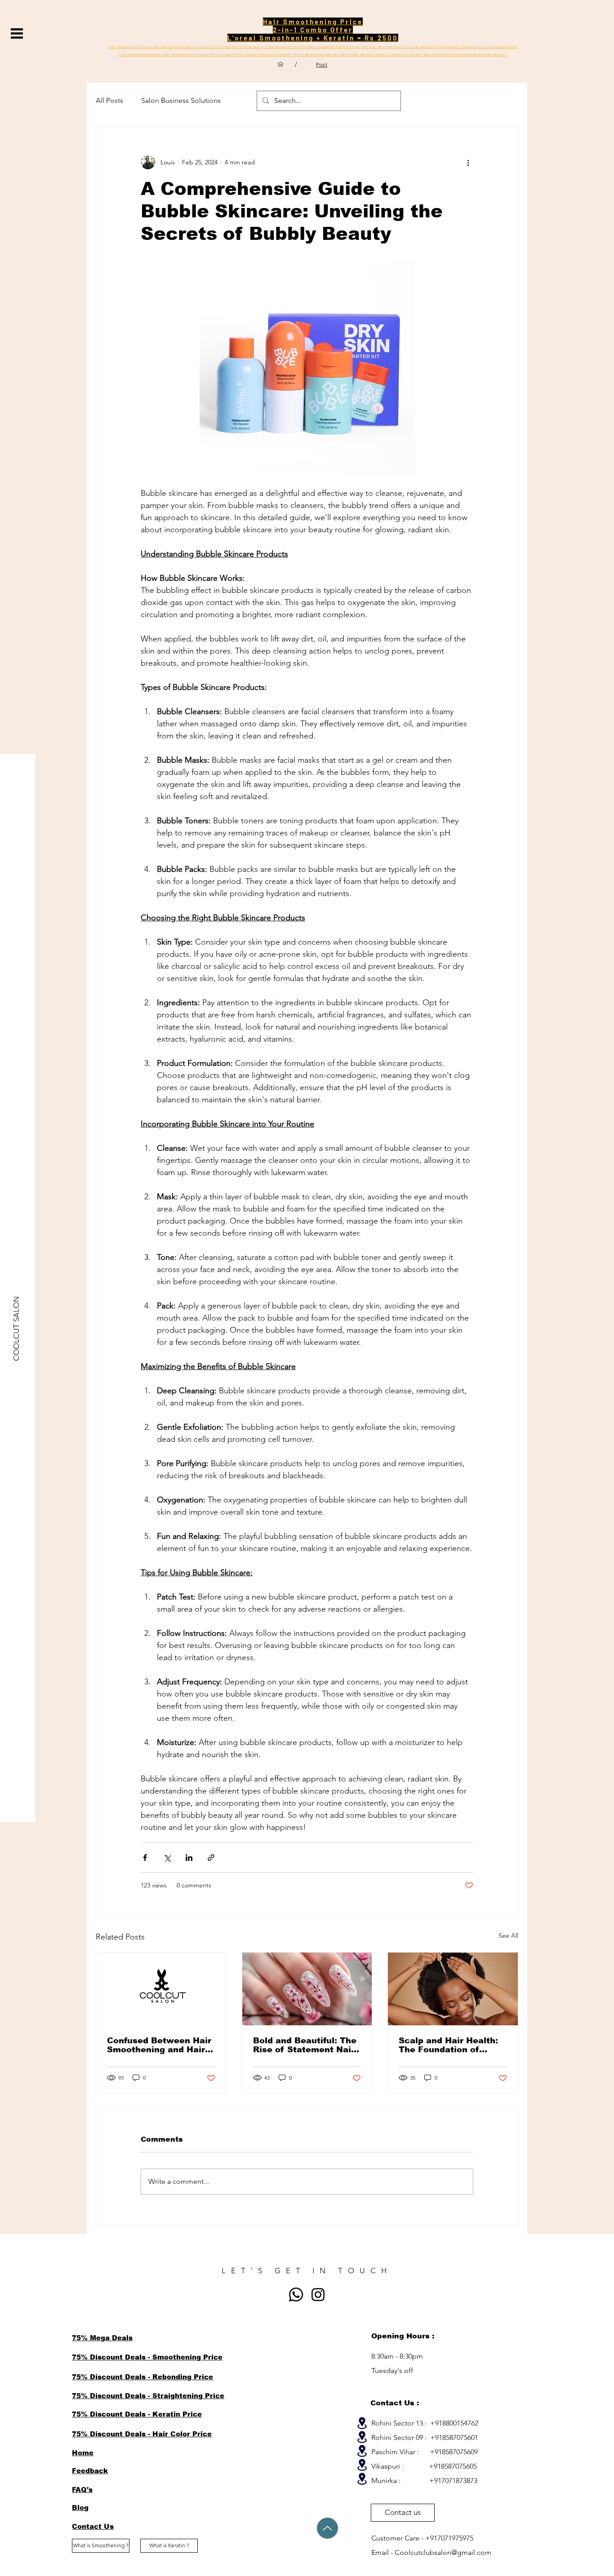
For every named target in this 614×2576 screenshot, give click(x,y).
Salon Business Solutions (181, 100)
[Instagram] (318, 2295)
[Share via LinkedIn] (189, 1858)
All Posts (109, 100)
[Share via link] (211, 1858)
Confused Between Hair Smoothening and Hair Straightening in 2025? (159, 2045)
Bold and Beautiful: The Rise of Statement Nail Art (305, 2045)
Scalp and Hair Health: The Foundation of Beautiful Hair (448, 2045)
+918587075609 (454, 2452)
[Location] (362, 2423)
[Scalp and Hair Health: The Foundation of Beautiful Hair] (453, 1989)
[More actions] (468, 162)
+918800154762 (454, 2423)
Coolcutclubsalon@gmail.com (443, 2552)
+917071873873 (453, 2481)
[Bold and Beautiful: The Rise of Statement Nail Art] (307, 1989)
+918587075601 (454, 2437)
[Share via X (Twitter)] (167, 1858)
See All (508, 1935)
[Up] (327, 2528)
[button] (17, 33)
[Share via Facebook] (145, 1858)
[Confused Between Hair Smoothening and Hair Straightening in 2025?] (161, 1989)
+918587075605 (453, 2466)
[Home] (280, 64)
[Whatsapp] (296, 2295)
